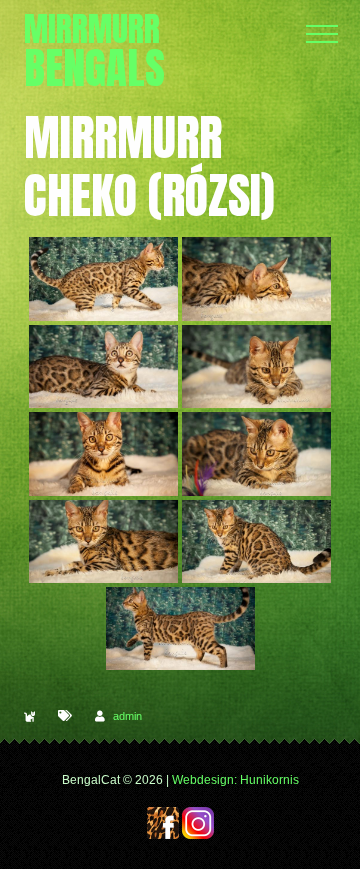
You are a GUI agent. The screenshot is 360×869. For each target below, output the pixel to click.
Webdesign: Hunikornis (235, 780)
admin (127, 716)
